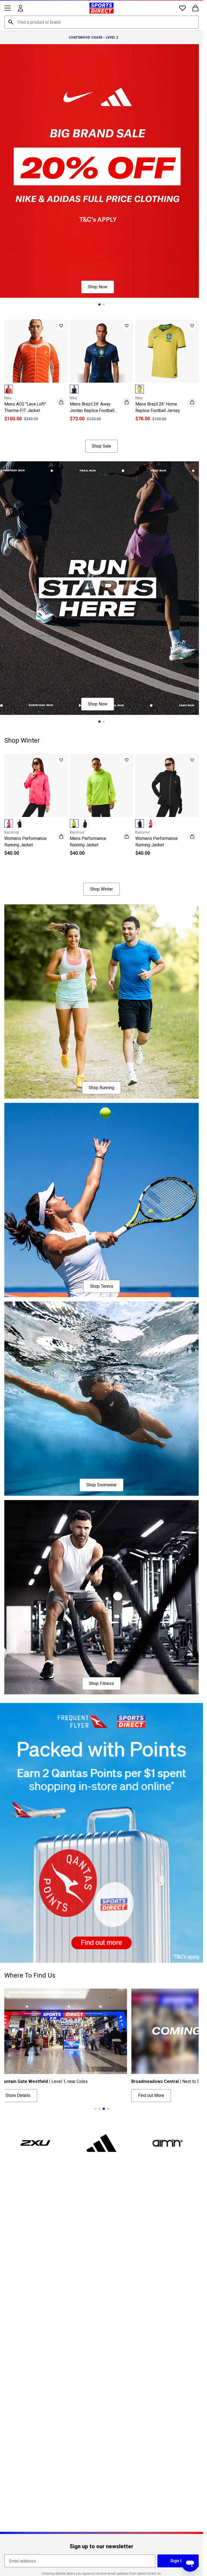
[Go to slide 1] (99, 304)
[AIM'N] (168, 2143)
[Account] (20, 8)
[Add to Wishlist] (61, 326)
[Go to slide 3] (110, 427)
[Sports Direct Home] (101, 8)
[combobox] (101, 22)
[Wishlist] (182, 8)
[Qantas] (101, 1833)
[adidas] (102, 2143)
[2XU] (35, 2143)
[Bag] (195, 8)
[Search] (11, 22)
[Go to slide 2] (104, 304)
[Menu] (8, 8)
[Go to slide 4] (108, 2109)
